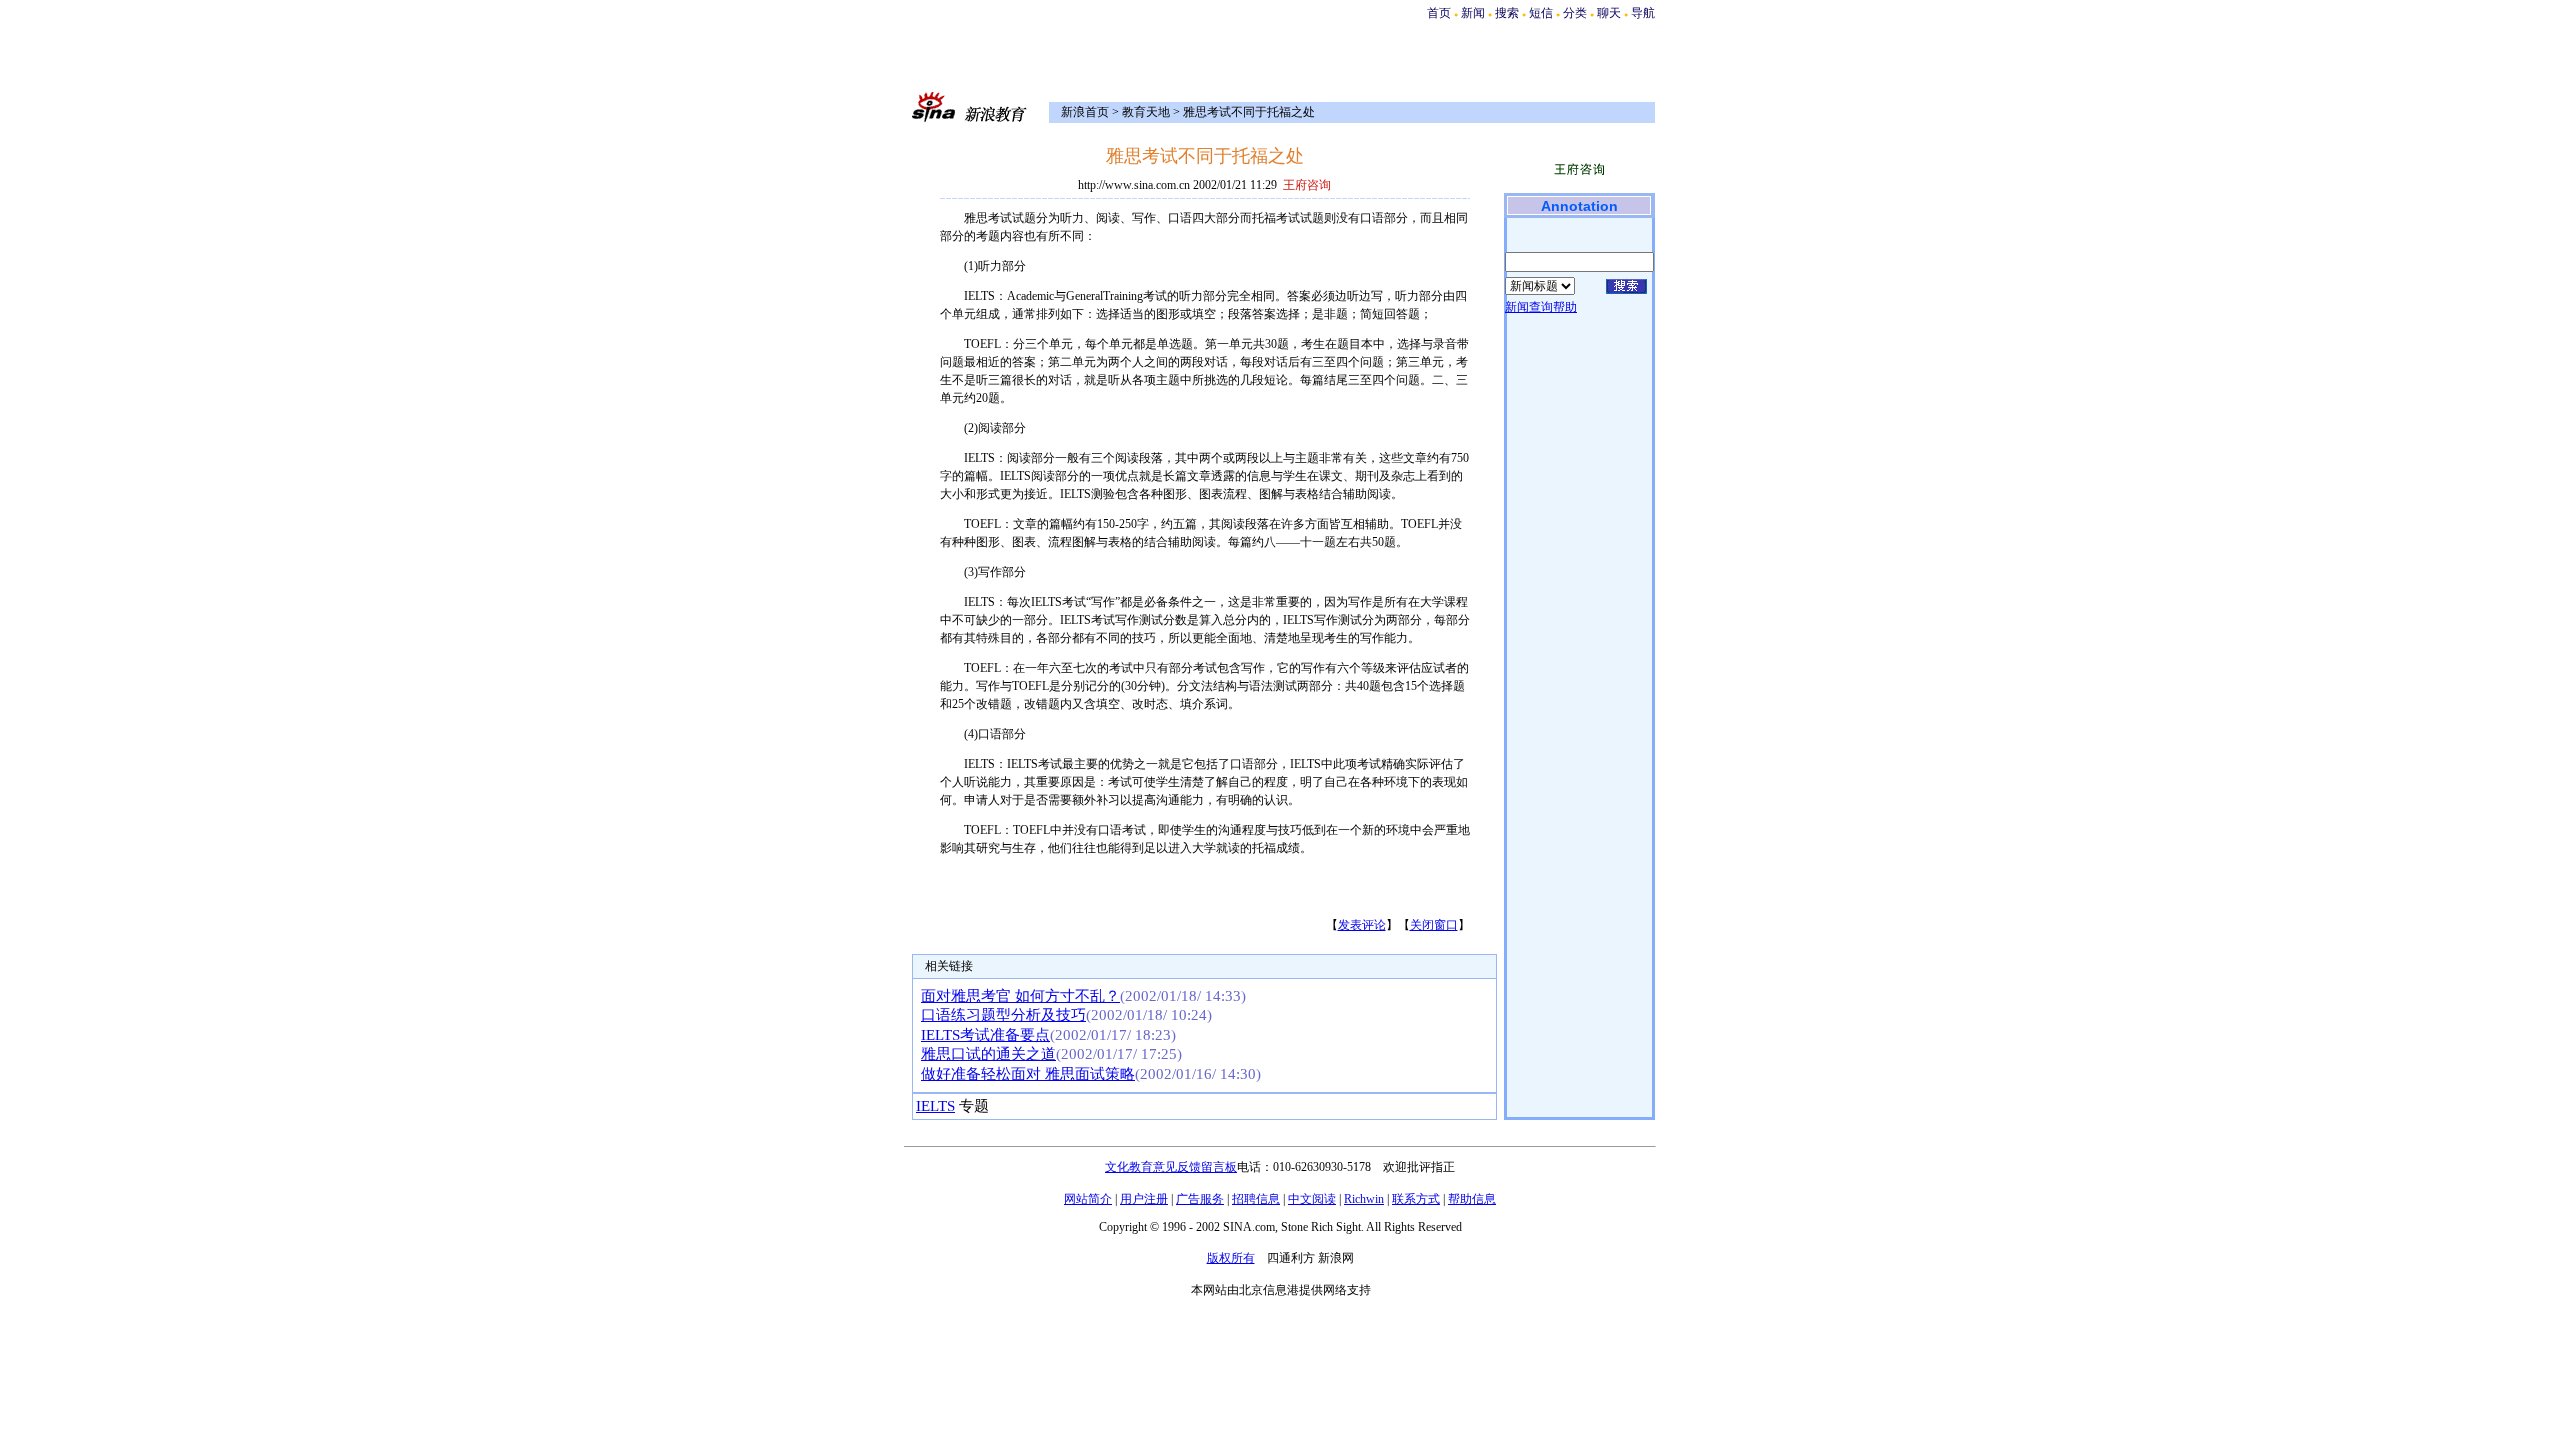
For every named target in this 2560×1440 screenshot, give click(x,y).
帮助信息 (1472, 1199)
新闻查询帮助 (1541, 307)
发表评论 (1362, 925)
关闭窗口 (1434, 925)
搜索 (1508, 13)
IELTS (935, 1106)
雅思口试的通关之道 (988, 1054)
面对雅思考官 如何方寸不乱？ (1020, 996)
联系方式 (1416, 1199)
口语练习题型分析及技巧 (1003, 1015)
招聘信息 (1256, 1199)
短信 (1541, 13)
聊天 (1609, 13)
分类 (1575, 13)
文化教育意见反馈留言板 (1171, 1167)
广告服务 (1200, 1199)
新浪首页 (1085, 112)
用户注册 (1144, 1199)
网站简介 (1088, 1199)
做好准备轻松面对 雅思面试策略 (1028, 1074)
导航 (1643, 13)
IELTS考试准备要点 (985, 1035)
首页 (1439, 13)
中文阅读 (1312, 1199)
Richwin (1364, 1199)
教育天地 (1146, 112)
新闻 (1473, 13)
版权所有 (1231, 1258)
